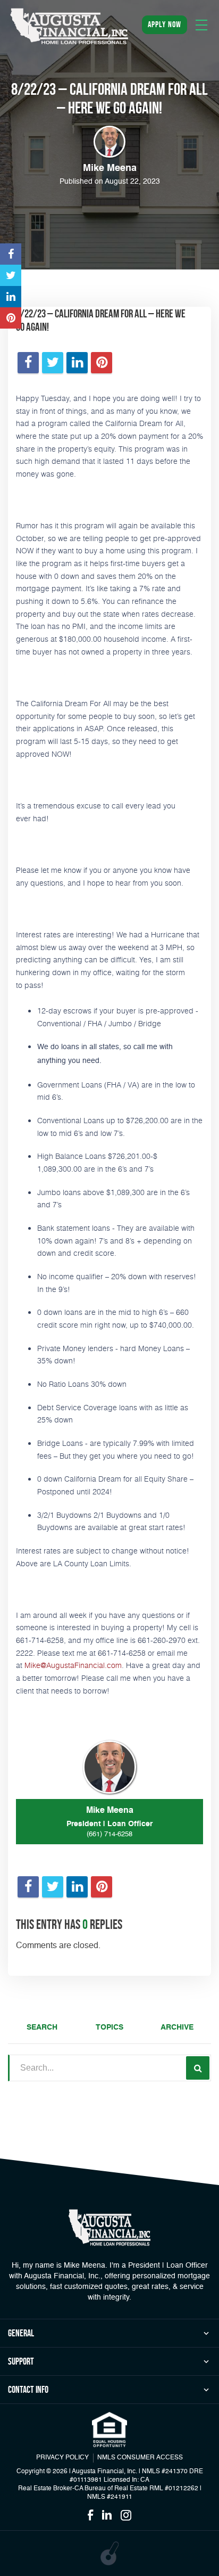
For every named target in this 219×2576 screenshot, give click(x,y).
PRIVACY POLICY (62, 2458)
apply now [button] (165, 24)
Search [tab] (42, 2027)
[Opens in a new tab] (11, 254)
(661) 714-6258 (109, 1834)
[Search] (198, 2068)
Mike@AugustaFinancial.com (73, 1665)
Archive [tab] (177, 2027)
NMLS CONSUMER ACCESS (140, 2458)
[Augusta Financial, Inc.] (69, 26)
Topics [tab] (109, 2027)
